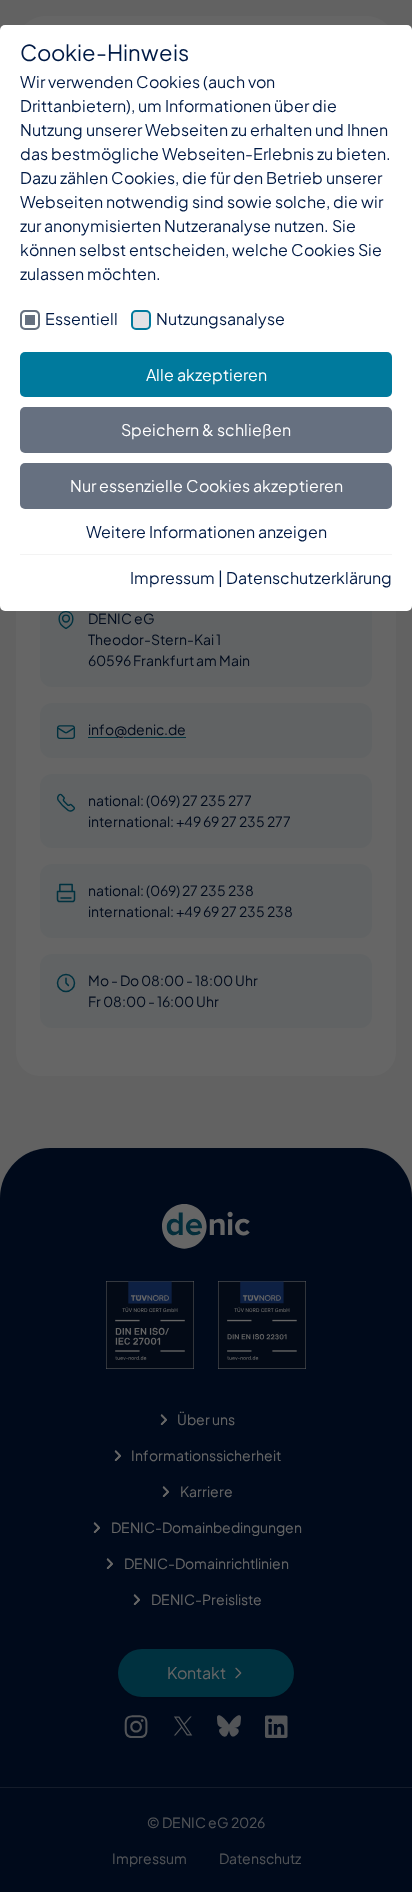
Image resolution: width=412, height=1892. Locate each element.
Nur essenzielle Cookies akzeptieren (206, 485)
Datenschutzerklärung (309, 577)
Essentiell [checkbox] (81, 318)
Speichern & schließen (206, 429)
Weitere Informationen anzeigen (206, 531)
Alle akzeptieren (206, 374)
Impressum (172, 577)
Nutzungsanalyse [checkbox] (220, 318)
